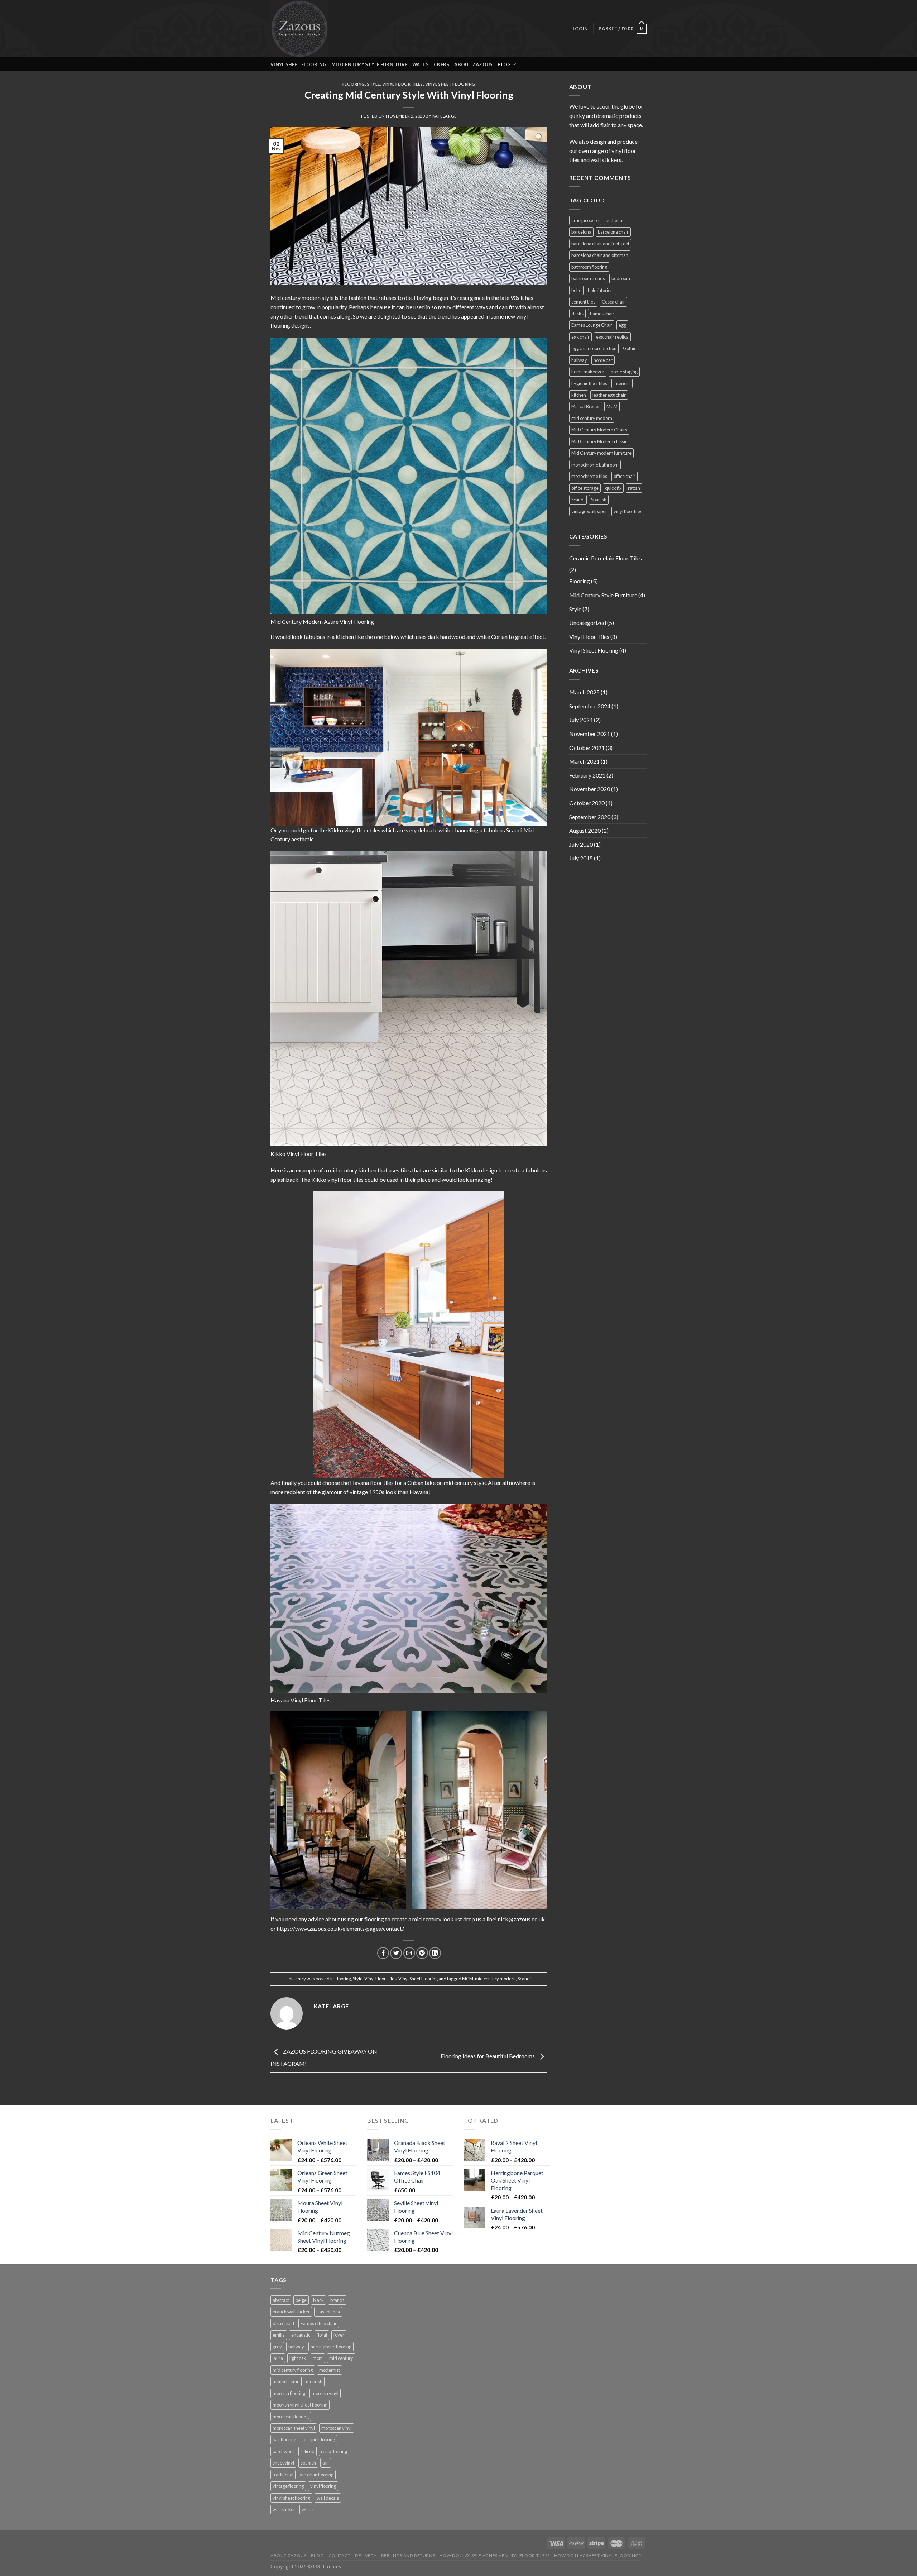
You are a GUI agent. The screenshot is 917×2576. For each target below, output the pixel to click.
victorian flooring (317, 2475)
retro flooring (334, 2451)
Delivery (366, 2555)
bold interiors (601, 290)
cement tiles (583, 302)
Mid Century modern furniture (601, 453)
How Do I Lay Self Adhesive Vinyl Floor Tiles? (495, 2555)
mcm (318, 2358)
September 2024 (590, 706)
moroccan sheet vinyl (294, 2428)
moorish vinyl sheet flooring (300, 2405)
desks (577, 314)
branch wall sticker (291, 2312)
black (318, 2300)
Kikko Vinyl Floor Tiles (299, 1154)
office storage (585, 488)
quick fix (613, 488)
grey (277, 2347)
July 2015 (581, 858)
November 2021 (590, 734)
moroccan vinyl (337, 2428)
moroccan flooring (291, 2417)
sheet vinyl (283, 2463)
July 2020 (581, 844)
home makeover (588, 372)
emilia (279, 2335)
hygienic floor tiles (589, 383)
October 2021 (587, 748)
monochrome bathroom (595, 465)
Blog (317, 2555)
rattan (634, 488)
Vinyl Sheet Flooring (298, 64)
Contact (340, 2555)
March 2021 (584, 761)
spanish (308, 2463)
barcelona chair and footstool (600, 244)
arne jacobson (585, 220)
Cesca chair (613, 302)
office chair (625, 476)
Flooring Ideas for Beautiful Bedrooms (488, 2056)
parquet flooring (319, 2439)
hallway (579, 360)
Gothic (630, 348)
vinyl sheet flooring (291, 2498)
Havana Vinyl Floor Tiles (301, 1700)
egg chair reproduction (594, 348)
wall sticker (284, 2509)
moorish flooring (289, 2393)
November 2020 (590, 789)
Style (374, 84)
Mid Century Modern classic (599, 441)
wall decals (328, 2498)
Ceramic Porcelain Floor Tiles (606, 558)
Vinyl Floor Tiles (403, 84)
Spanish (599, 500)
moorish (314, 2381)
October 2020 (587, 803)
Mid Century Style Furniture (369, 64)
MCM (468, 1979)
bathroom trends (588, 278)
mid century (341, 2358)
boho (576, 290)
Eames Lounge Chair (592, 325)
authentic (615, 220)
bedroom (621, 278)
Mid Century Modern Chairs (599, 430)
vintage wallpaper (589, 511)
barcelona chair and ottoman (600, 255)
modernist (330, 2370)
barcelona (581, 232)
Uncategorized (588, 623)
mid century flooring (293, 2370)
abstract (281, 2300)
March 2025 (584, 692)
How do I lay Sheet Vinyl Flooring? (598, 2555)
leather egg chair (609, 395)
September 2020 (590, 817)
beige (301, 2300)
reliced (308, 2451)
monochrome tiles (589, 476)
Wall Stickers (431, 64)
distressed (283, 2323)
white (307, 2509)
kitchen (579, 395)
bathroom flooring (589, 267)
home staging (624, 372)
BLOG (504, 64)
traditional (283, 2475)
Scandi (524, 1979)
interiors (622, 383)
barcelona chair (613, 232)
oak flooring (284, 2439)
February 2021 (587, 775)
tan (326, 2463)
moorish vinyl (325, 2393)
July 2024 (581, 720)
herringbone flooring (331, 2347)
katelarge (445, 116)
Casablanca (328, 2312)
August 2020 (585, 830)
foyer (339, 2335)
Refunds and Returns (408, 2555)
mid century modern (495, 1979)
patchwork (283, 2451)
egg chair (580, 337)
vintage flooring (288, 2486)
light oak (298, 2358)
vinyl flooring (323, 2486)
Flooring (354, 84)
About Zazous (473, 64)
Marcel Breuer (586, 406)
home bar (603, 360)
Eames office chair (319, 2323)
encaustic (301, 2335)
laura (278, 2358)
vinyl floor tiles (628, 511)
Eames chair (602, 314)
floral (322, 2335)
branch (337, 2300)
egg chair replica (612, 337)
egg (622, 325)
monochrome (286, 2381)
